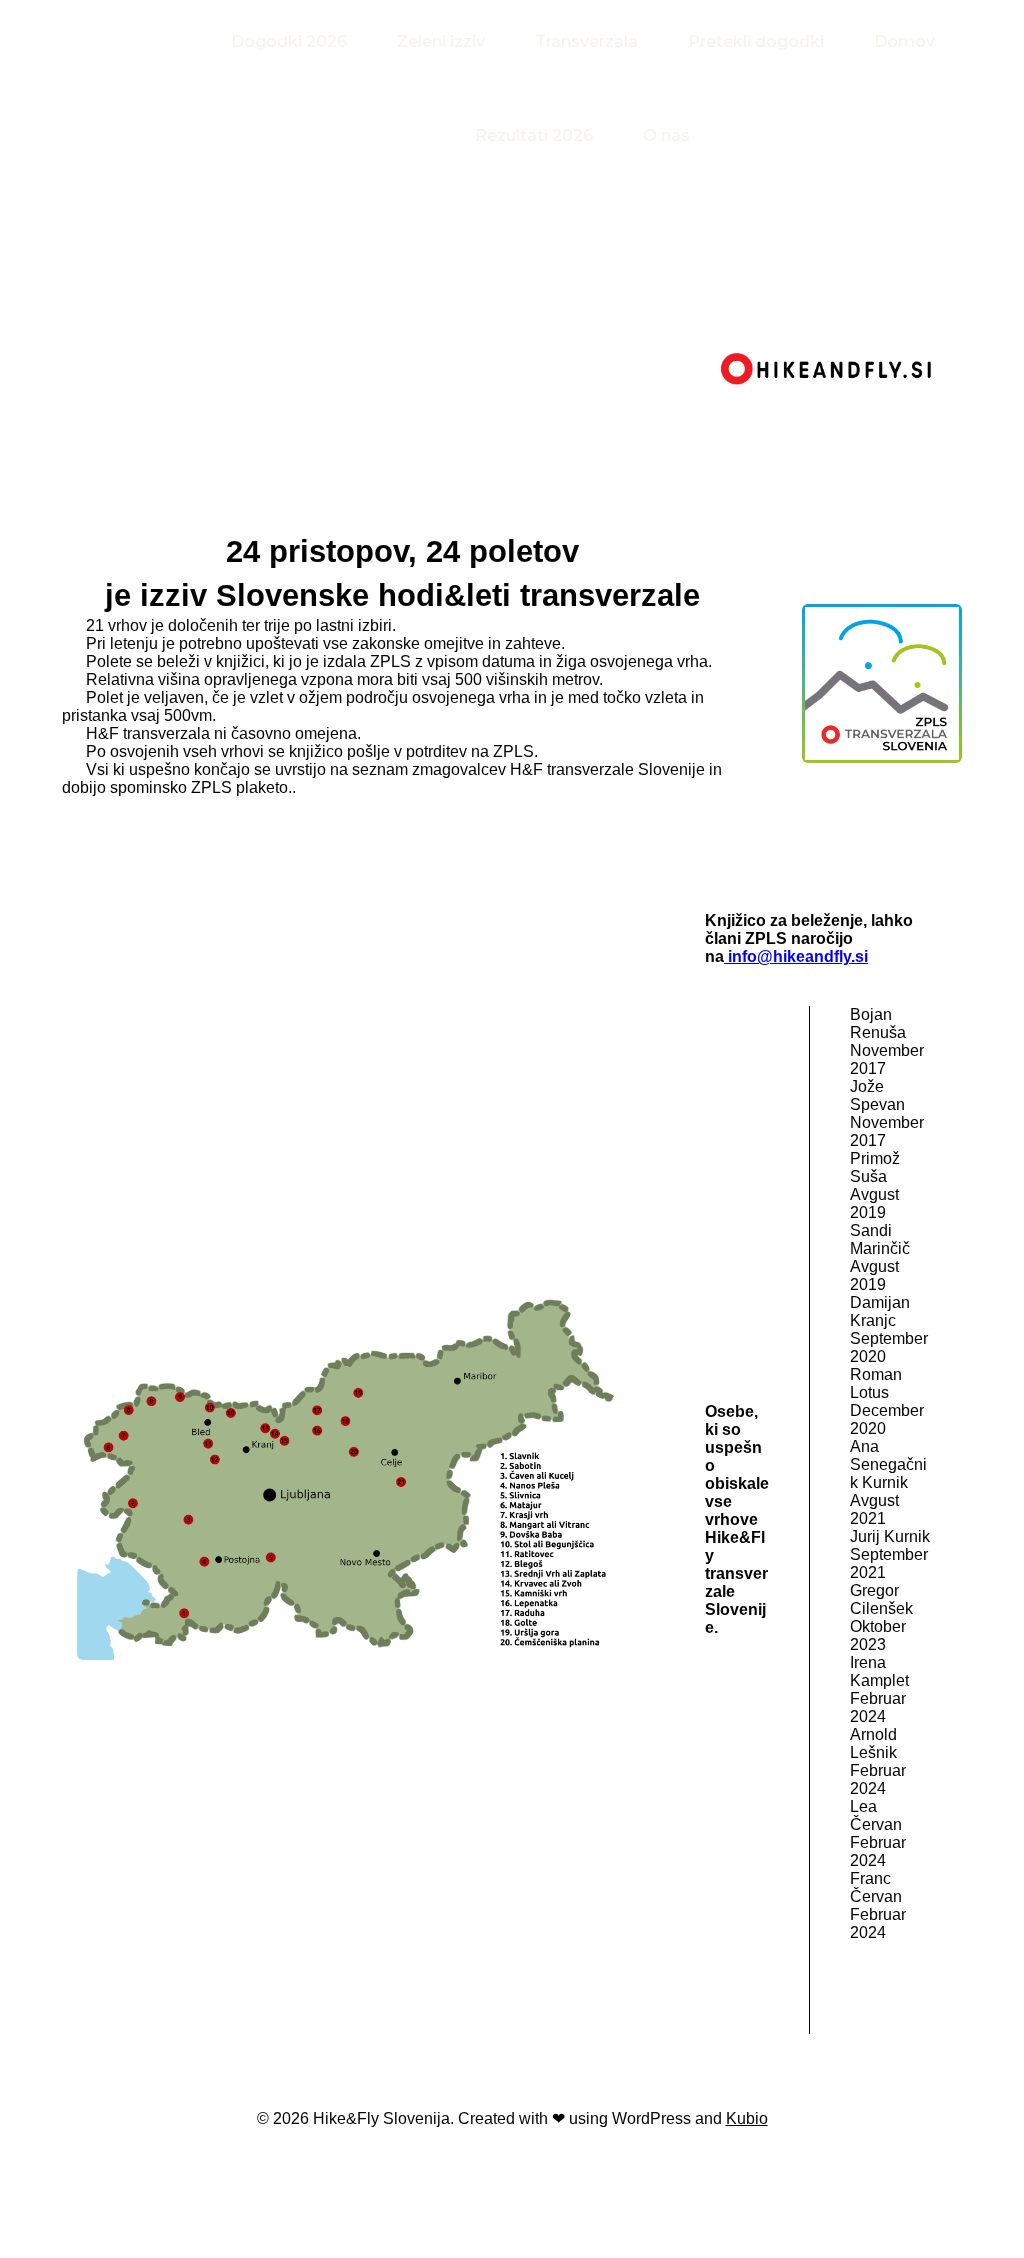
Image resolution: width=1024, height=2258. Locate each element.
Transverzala (586, 41)
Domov (904, 41)
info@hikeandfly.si (796, 956)
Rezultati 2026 (534, 135)
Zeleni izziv (441, 41)
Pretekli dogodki (756, 41)
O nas (666, 135)
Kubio (747, 2118)
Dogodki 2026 (289, 41)
